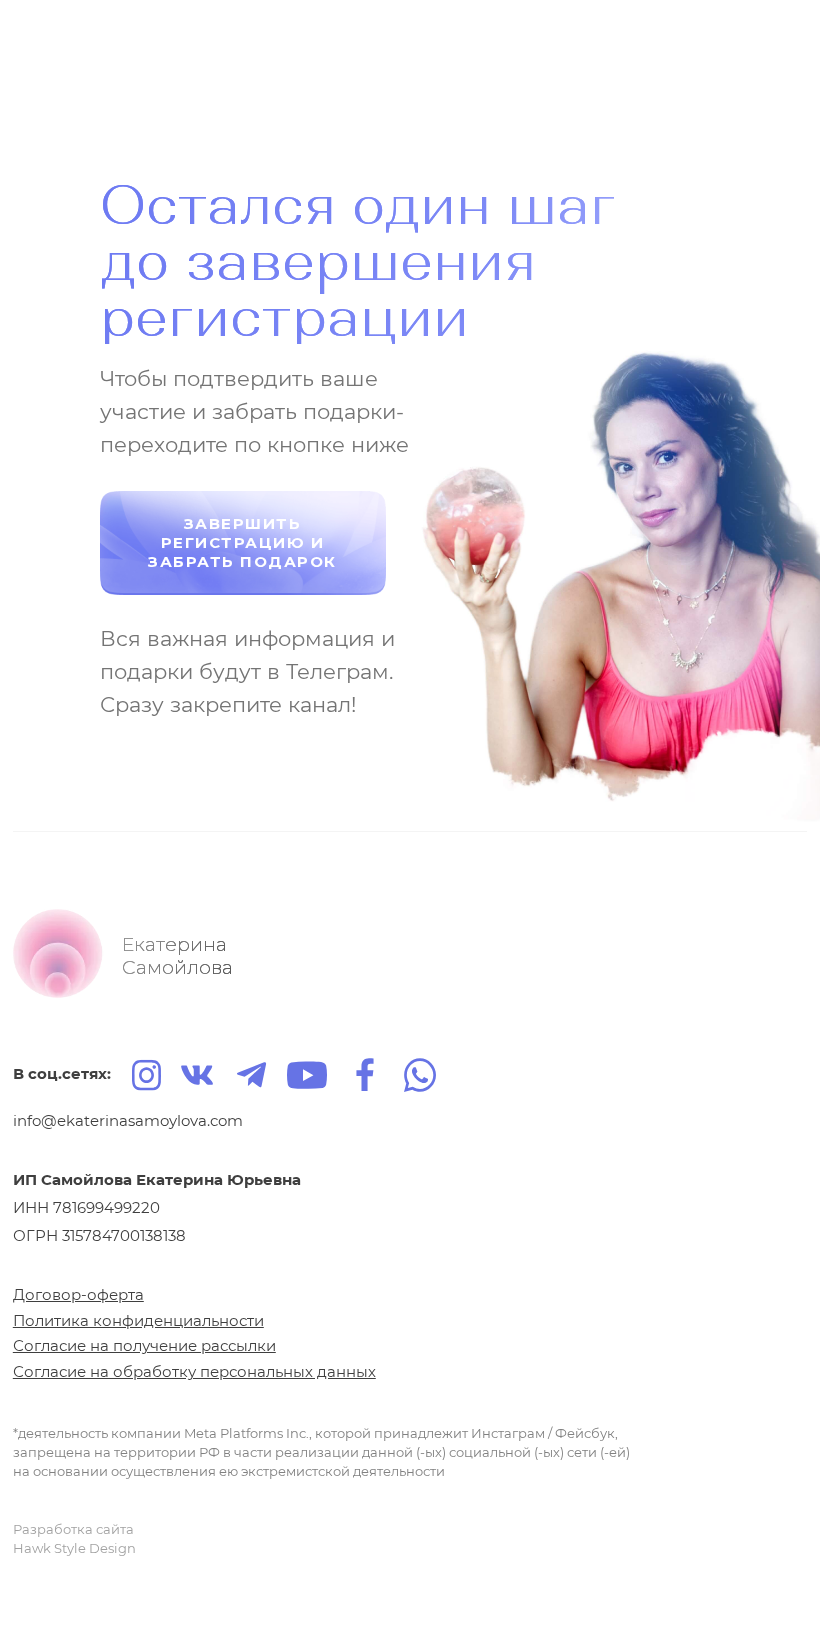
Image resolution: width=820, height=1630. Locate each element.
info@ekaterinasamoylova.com (128, 1120)
